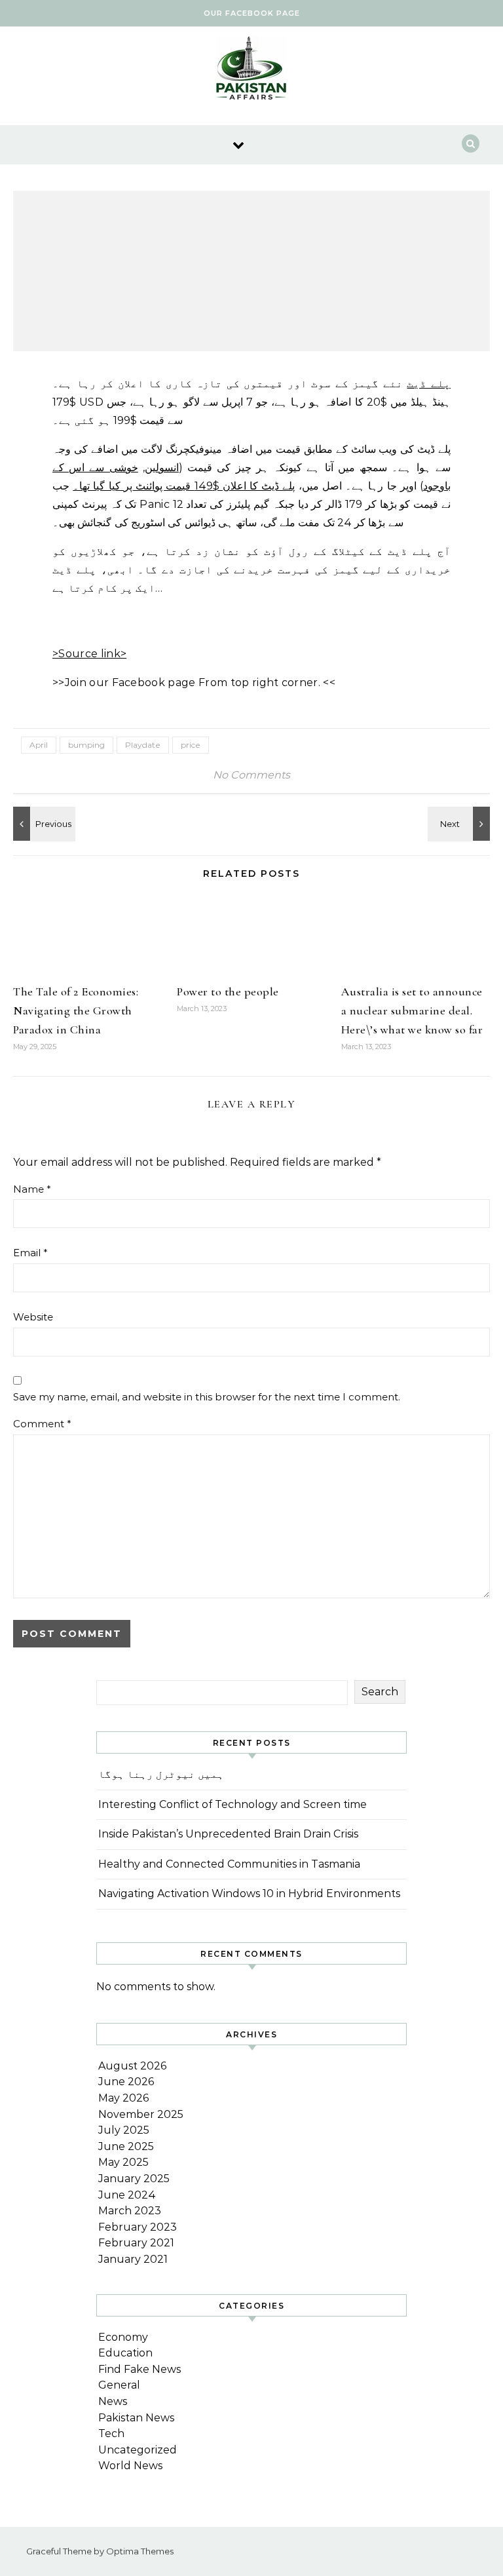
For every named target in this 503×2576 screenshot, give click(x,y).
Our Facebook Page (252, 13)
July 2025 (124, 2130)
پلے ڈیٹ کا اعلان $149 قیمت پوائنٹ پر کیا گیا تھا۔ (184, 486)
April (39, 745)
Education (125, 2353)
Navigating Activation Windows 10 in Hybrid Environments (249, 1894)
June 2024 (127, 2195)
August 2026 (132, 2066)
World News (130, 2466)
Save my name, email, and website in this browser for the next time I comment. (207, 1397)
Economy (123, 2337)
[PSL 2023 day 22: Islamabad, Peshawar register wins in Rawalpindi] (43, 824)
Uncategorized (138, 2450)
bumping (86, 745)
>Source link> (89, 654)
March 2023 (130, 2211)
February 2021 (136, 2243)
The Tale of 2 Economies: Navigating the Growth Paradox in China (76, 1010)
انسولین (162, 468)
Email (30, 1253)
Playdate (143, 745)
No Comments (251, 775)
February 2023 (138, 2227)
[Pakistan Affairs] (251, 71)
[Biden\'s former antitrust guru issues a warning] (460, 824)
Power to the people (228, 991)
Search (380, 1692)
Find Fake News (140, 2369)
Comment (42, 1424)
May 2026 (123, 2098)
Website (33, 1317)
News (113, 2401)
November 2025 (141, 2114)
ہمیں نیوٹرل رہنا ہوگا (161, 1774)
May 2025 (123, 2162)
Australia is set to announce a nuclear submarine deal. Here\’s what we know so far (412, 1010)
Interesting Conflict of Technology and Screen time (233, 1804)
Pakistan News (136, 2418)
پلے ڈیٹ (429, 384)
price (191, 745)
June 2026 (126, 2082)
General (119, 2385)
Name (32, 1189)
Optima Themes (140, 2551)
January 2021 (133, 2259)
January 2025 (134, 2179)
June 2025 (126, 2146)
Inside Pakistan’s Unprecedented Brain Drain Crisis (228, 1834)
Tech (111, 2433)
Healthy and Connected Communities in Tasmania (229, 1864)
